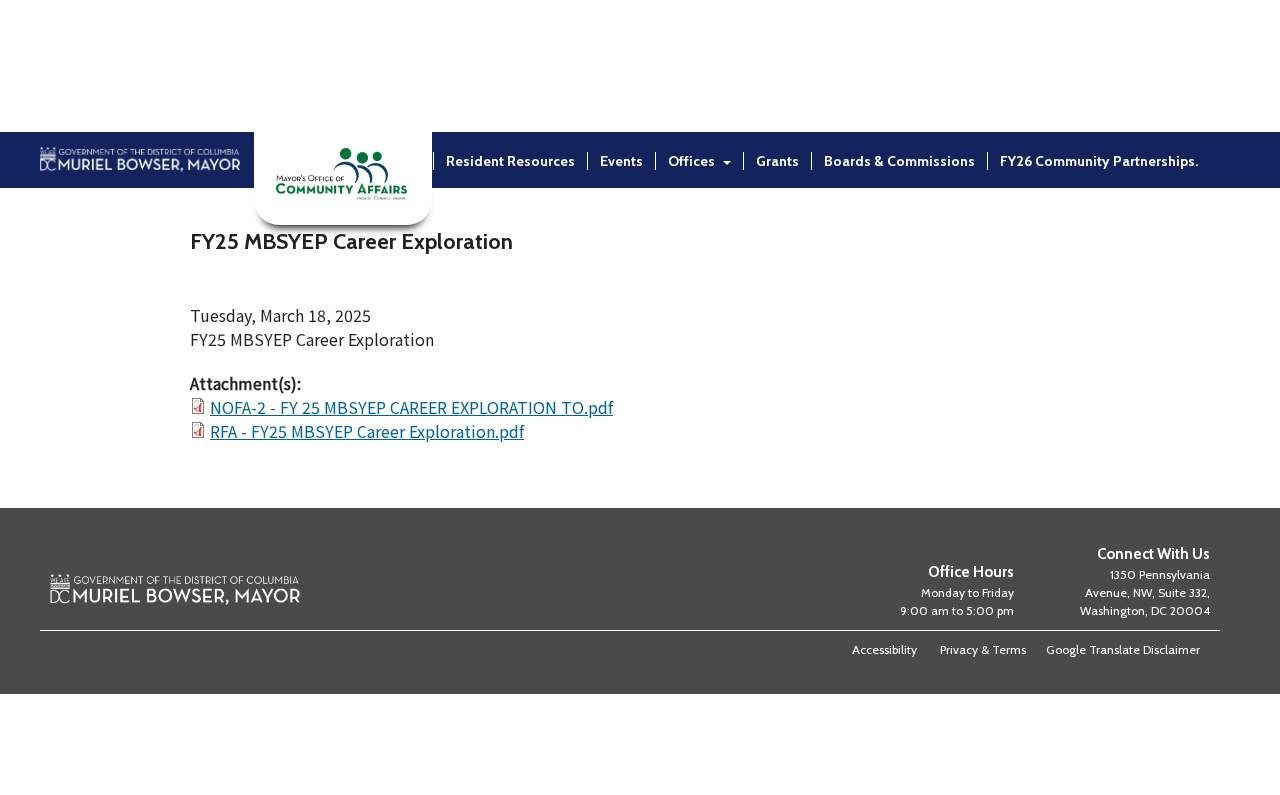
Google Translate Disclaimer (1123, 649)
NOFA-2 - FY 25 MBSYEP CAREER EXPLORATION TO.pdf (411, 407)
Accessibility (884, 649)
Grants (777, 161)
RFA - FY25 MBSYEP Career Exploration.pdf (367, 431)
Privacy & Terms (983, 649)
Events (621, 161)
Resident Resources (510, 161)
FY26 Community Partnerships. (1099, 161)
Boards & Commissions (899, 161)
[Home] (140, 213)
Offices (691, 161)
